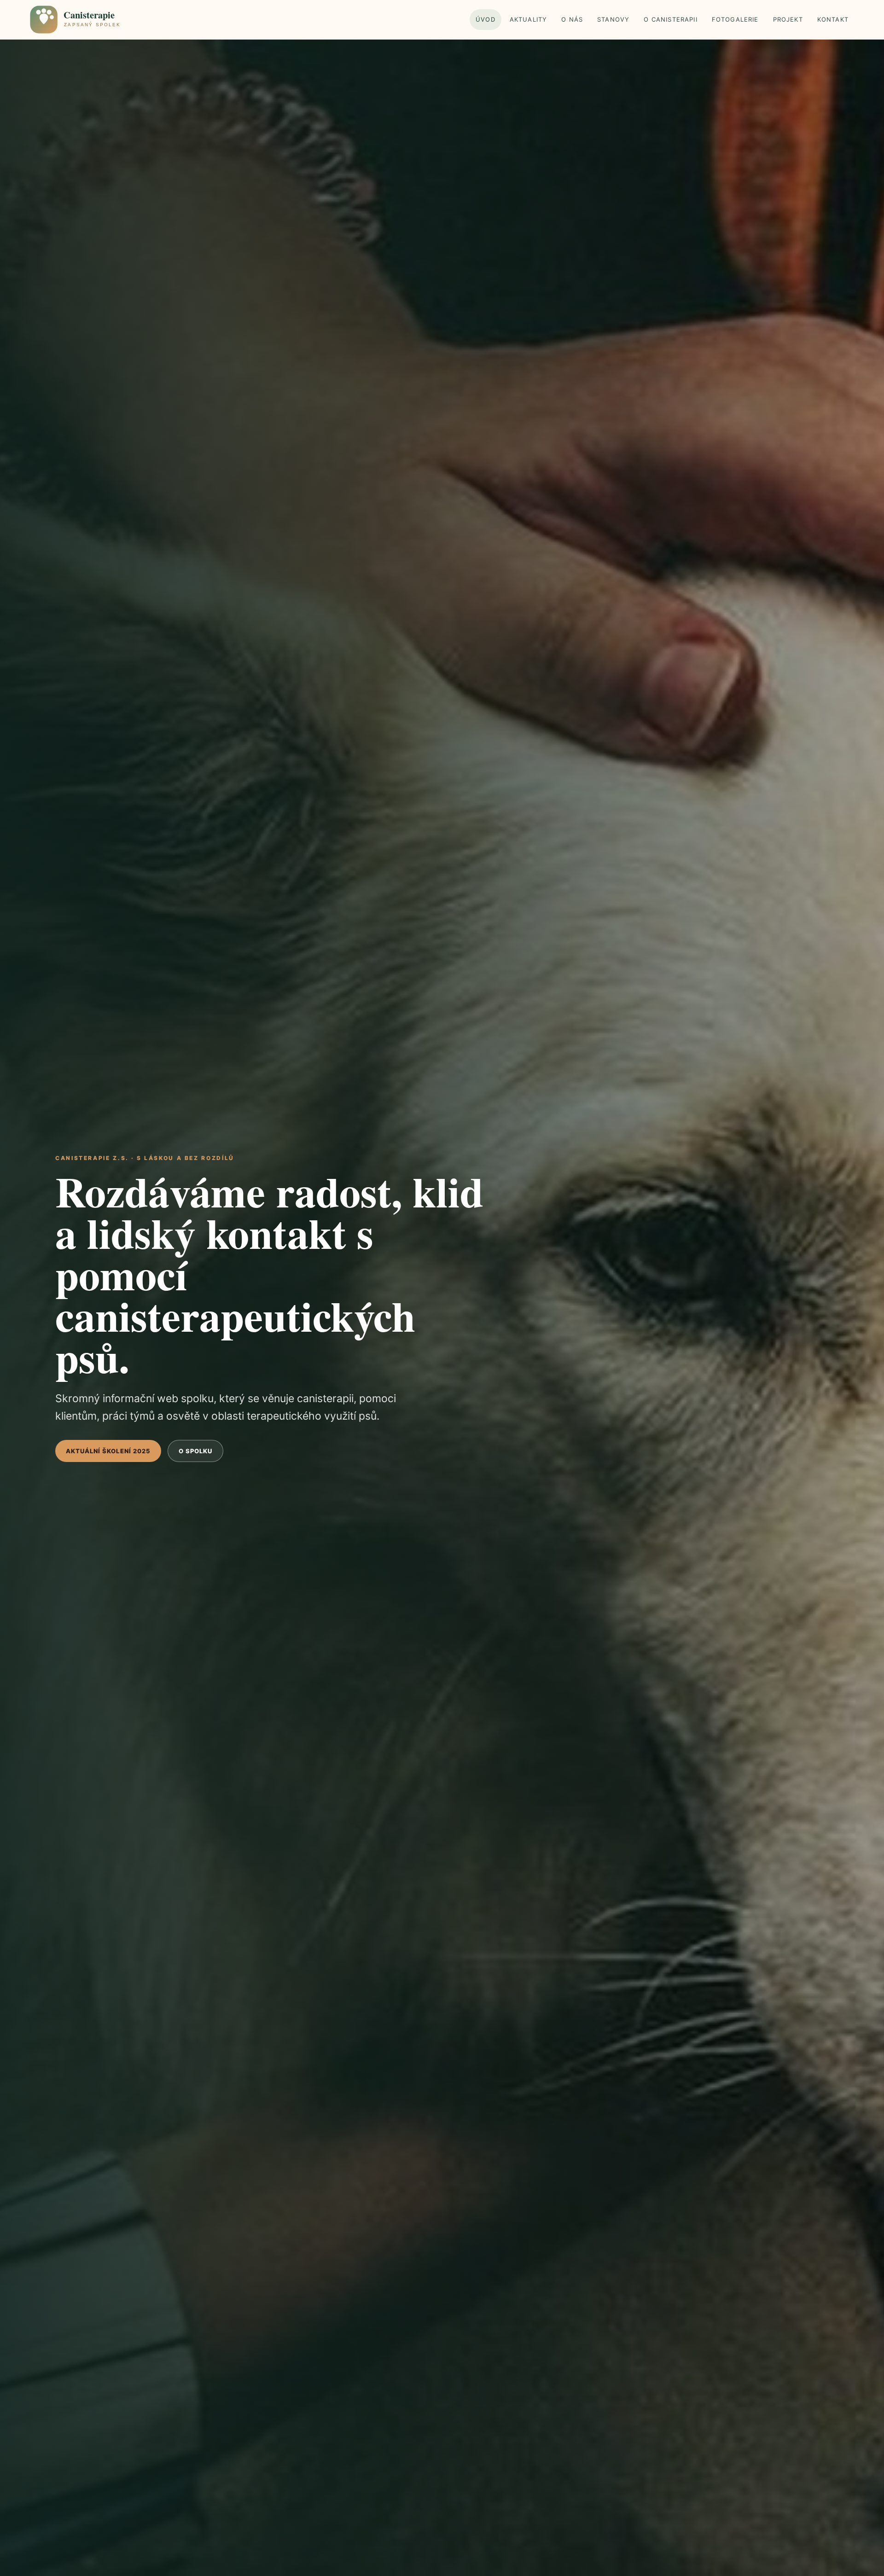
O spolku (195, 1451)
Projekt (788, 19)
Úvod (486, 19)
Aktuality (529, 19)
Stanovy (613, 19)
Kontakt (833, 19)
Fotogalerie (735, 19)
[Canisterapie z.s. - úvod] (86, 19)
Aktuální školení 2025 (108, 1451)
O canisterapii (670, 19)
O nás (572, 19)
